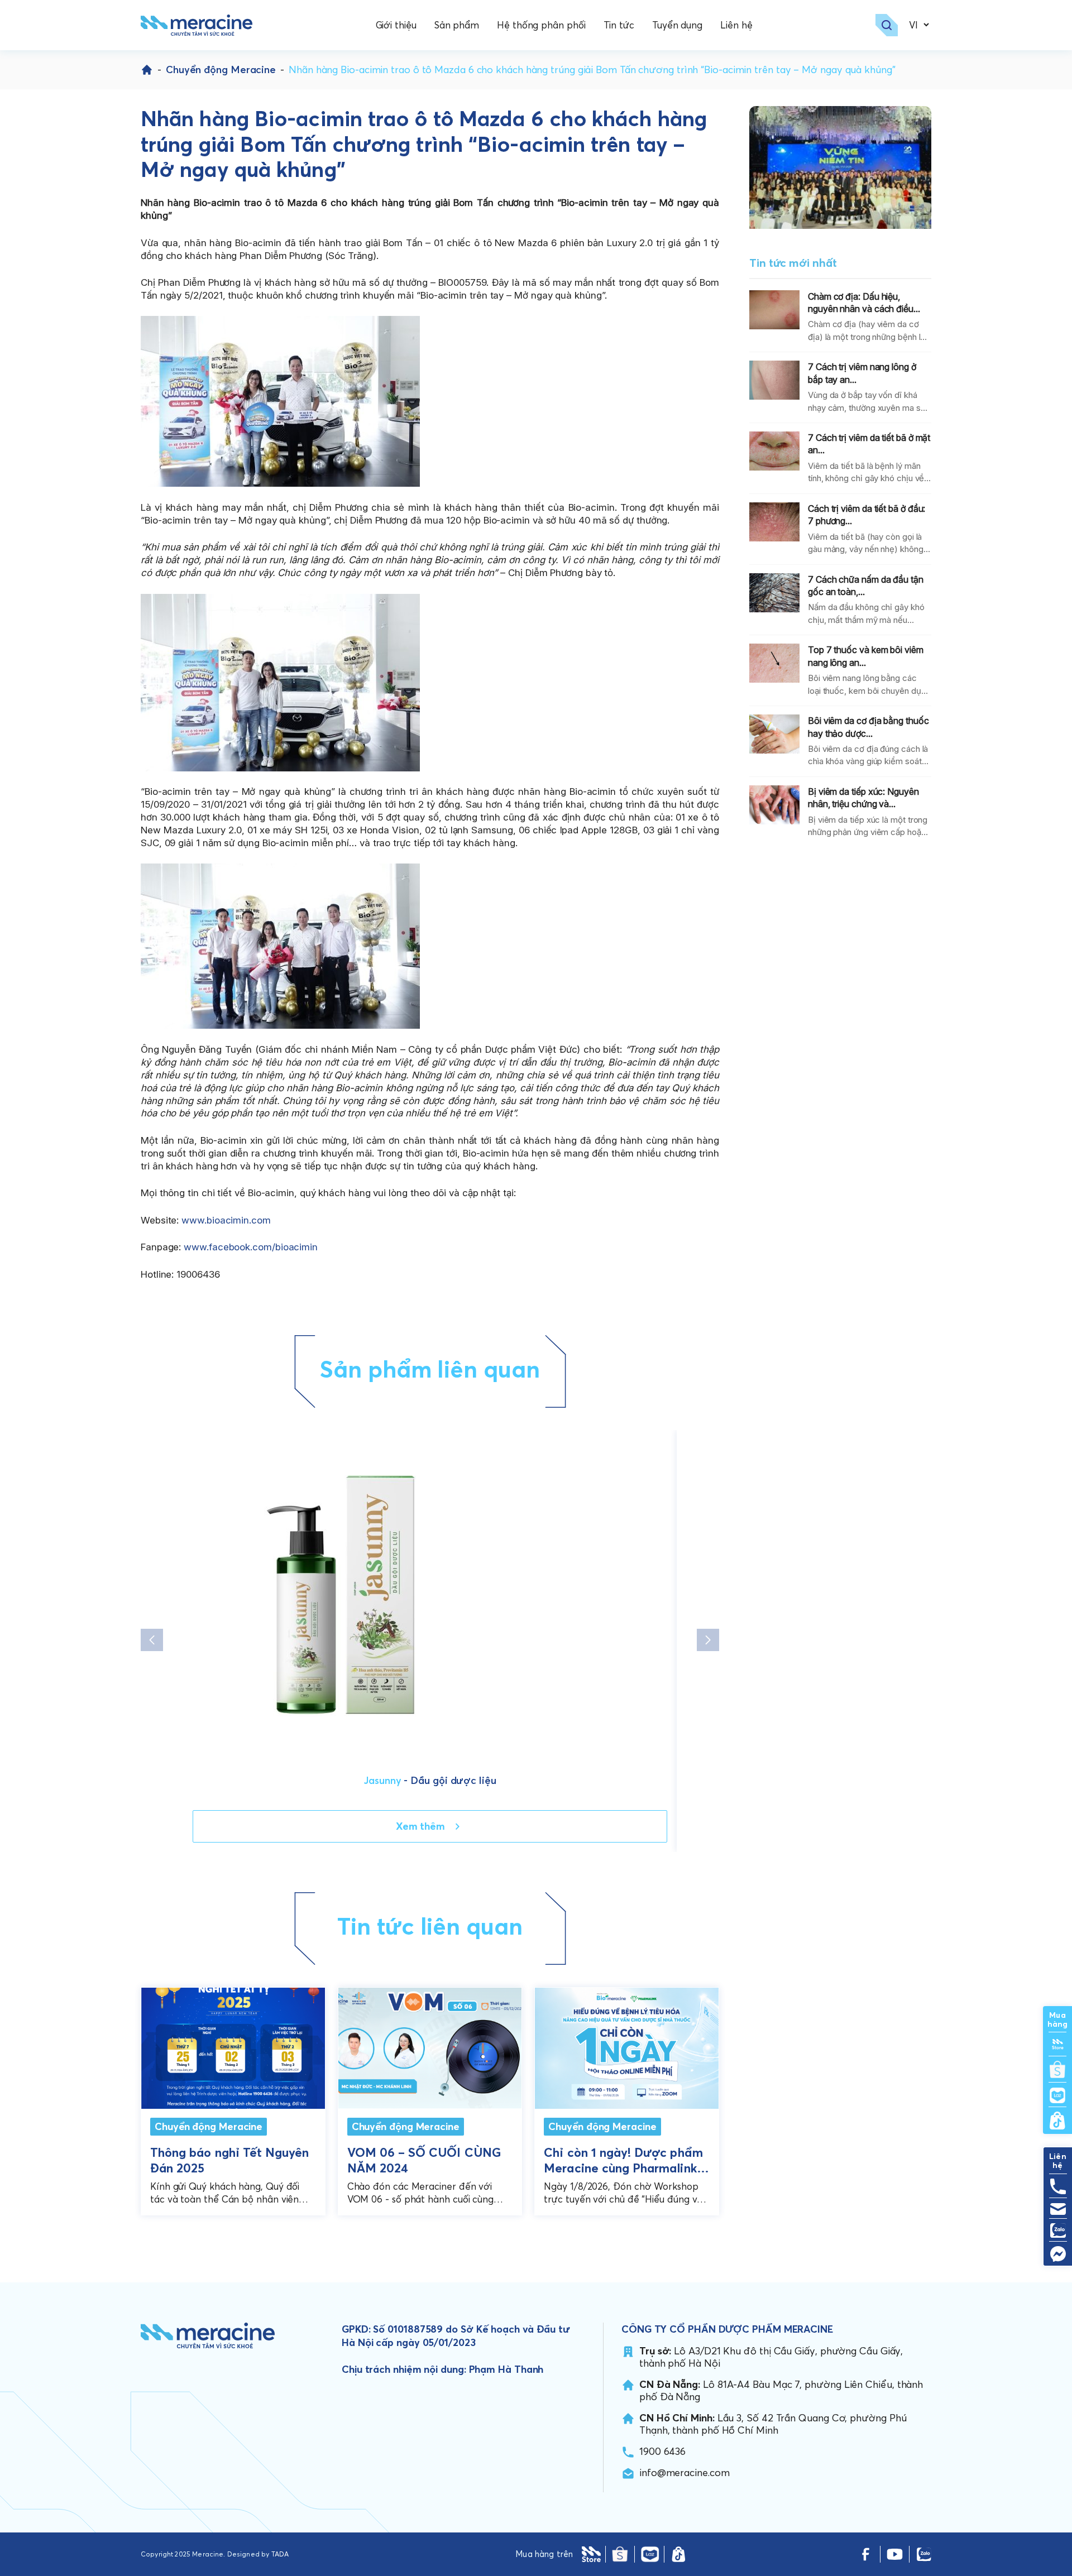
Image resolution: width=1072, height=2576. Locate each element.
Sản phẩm (457, 25)
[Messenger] (1058, 2254)
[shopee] (620, 2554)
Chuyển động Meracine (221, 69)
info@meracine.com (685, 2472)
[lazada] (650, 2554)
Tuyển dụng (677, 25)
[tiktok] (679, 2554)
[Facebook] (866, 2554)
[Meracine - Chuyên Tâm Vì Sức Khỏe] (197, 25)
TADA (280, 2554)
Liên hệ (736, 25)
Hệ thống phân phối (541, 25)
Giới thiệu (396, 25)
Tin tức (619, 25)
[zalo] (924, 2554)
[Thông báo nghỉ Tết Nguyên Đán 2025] (233, 2045)
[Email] (1058, 2209)
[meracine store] (591, 2554)
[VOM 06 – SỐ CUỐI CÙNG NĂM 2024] (430, 2045)
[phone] (1058, 2186)
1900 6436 (662, 2451)
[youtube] (895, 2554)
